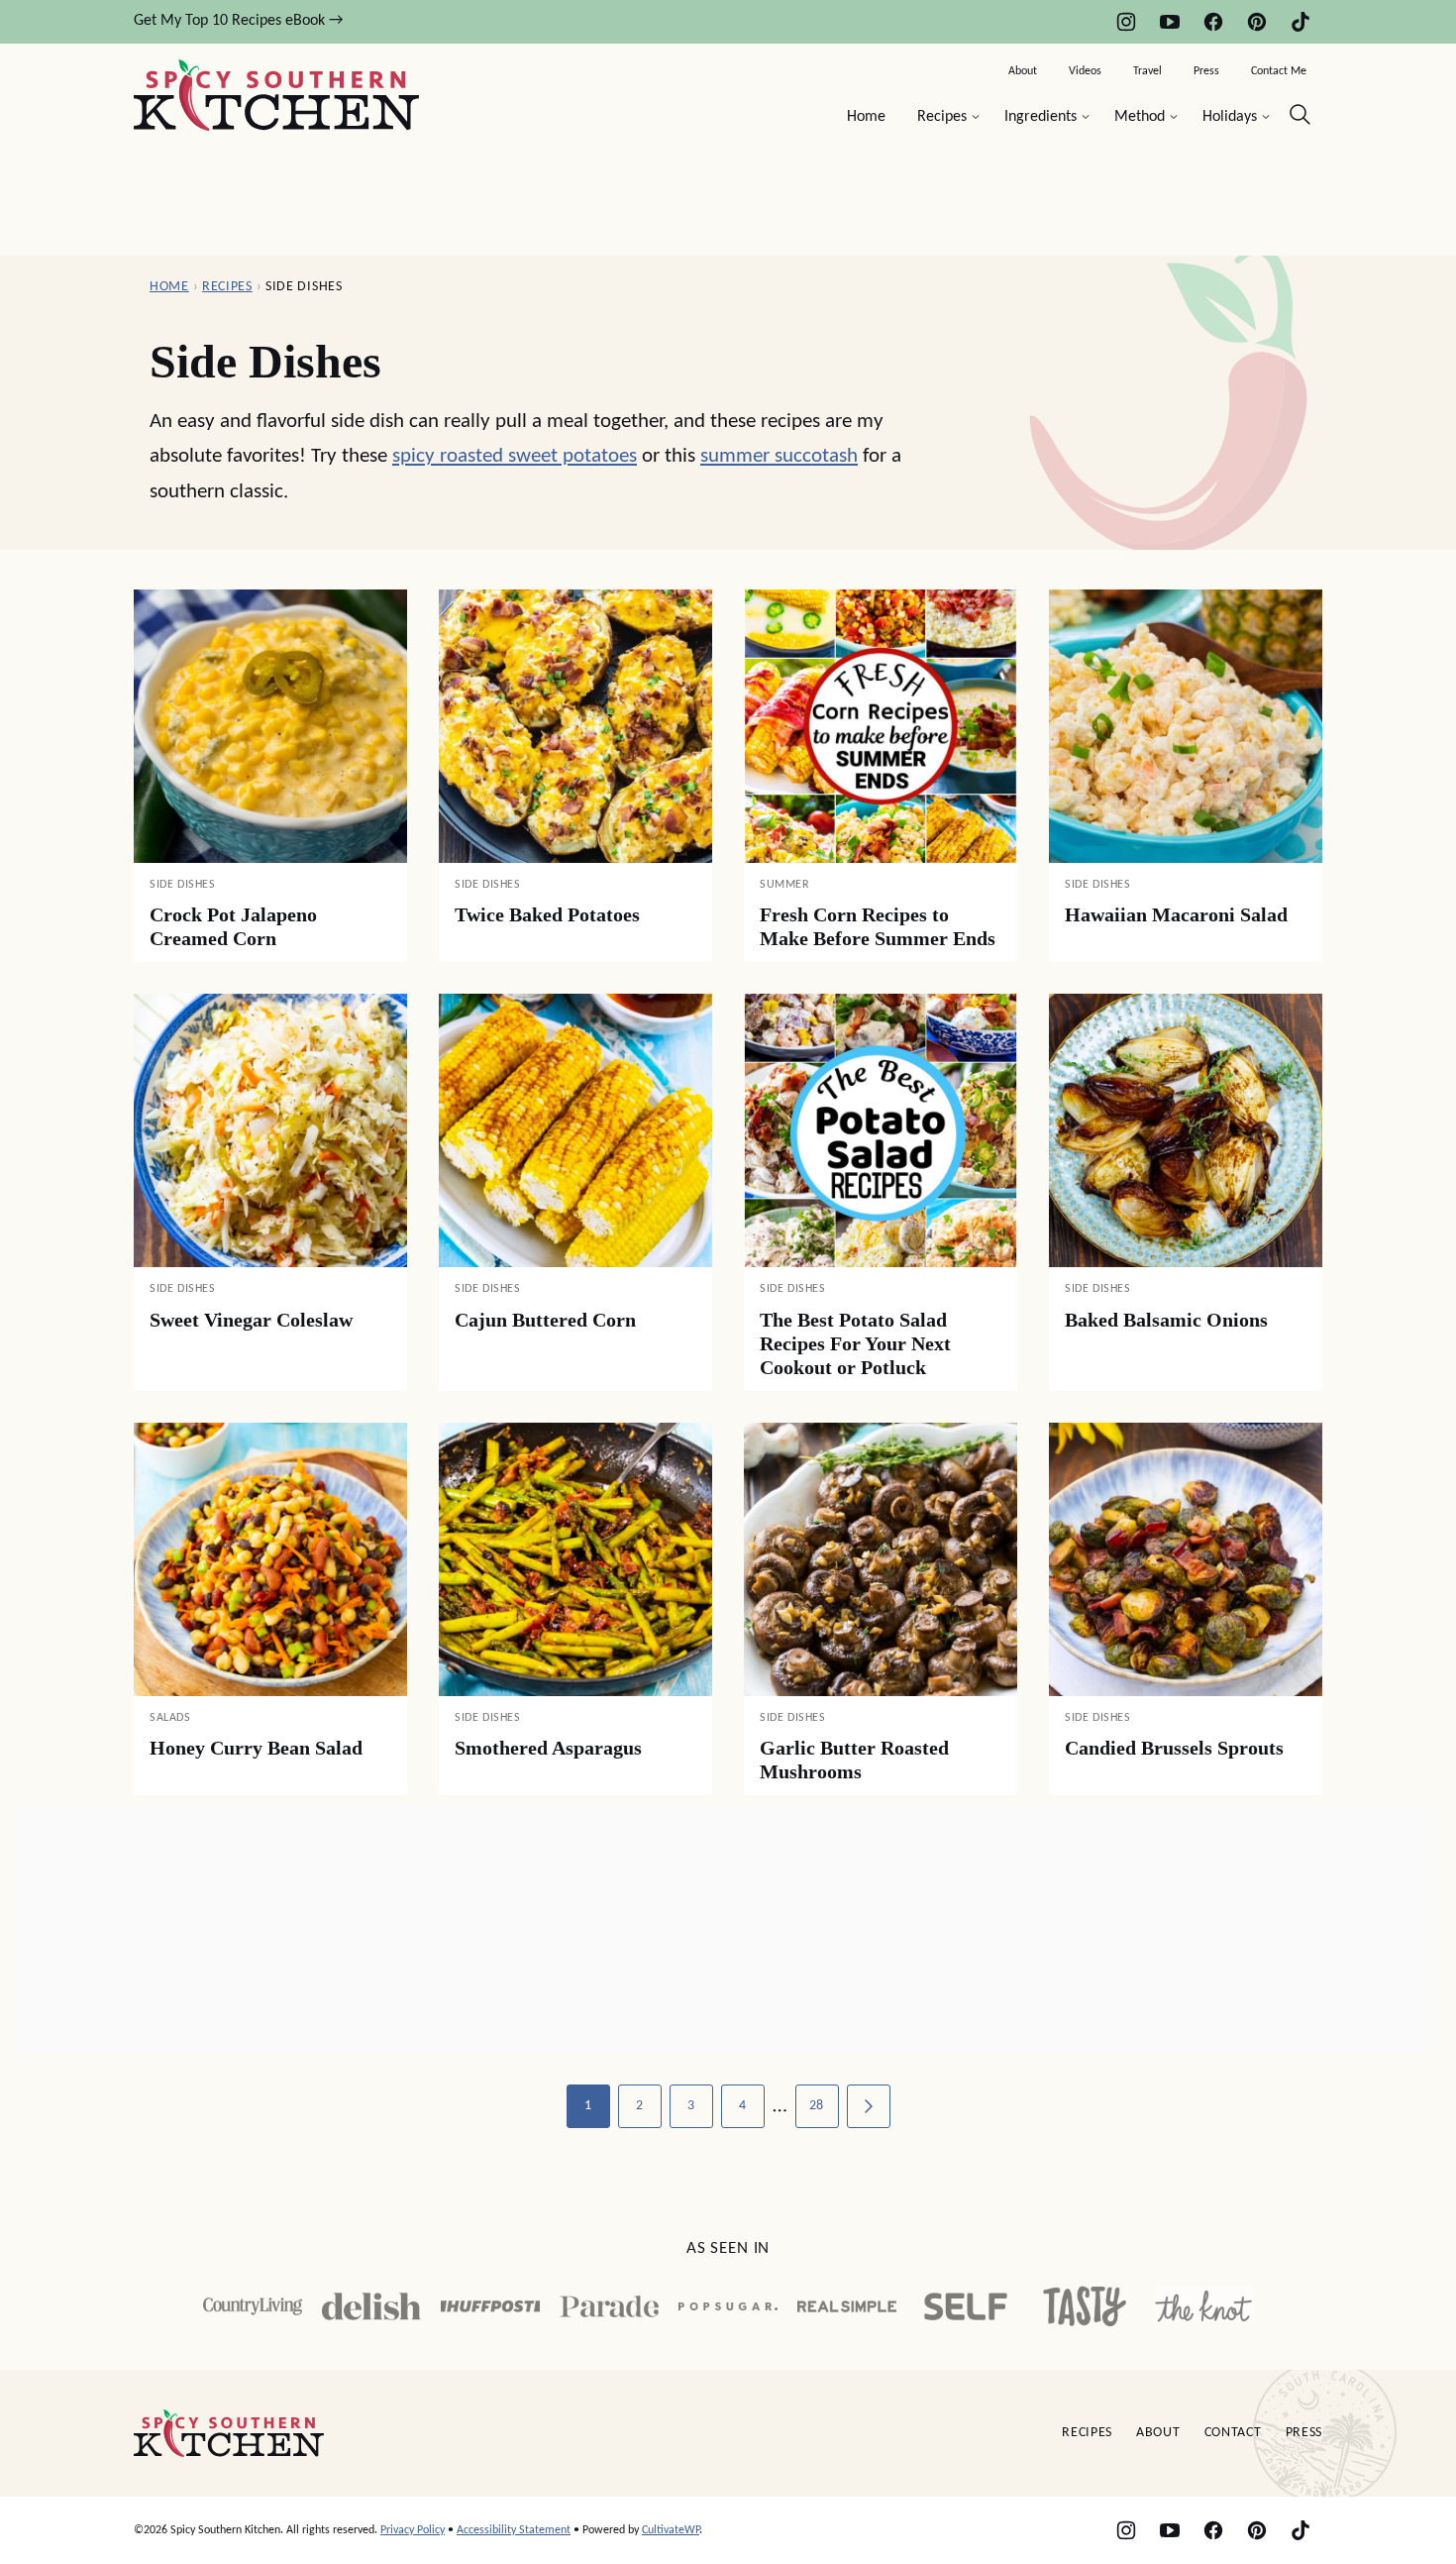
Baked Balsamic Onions (1166, 1320)
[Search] (1300, 115)
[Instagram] (1126, 22)
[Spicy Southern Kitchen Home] (276, 95)
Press (1206, 71)
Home (866, 117)
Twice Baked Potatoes (547, 914)
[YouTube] (1170, 22)
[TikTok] (1300, 22)
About (1023, 71)
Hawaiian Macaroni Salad (1176, 914)
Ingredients (1040, 117)
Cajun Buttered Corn (545, 1320)
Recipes (942, 117)
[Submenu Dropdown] (976, 117)
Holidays (1230, 117)
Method (1140, 117)
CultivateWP (671, 2530)
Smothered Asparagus (548, 1748)
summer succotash (779, 456)
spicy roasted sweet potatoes (515, 456)
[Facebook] (1213, 22)
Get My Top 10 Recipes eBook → (238, 21)
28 (817, 2106)
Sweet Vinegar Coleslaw (251, 1320)
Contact (1233, 2433)
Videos (1085, 71)
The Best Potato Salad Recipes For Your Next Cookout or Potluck (855, 1343)
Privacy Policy (413, 2530)
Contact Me (1279, 71)
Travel (1147, 71)
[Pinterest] (1257, 22)
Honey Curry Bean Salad (256, 1748)
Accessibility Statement (514, 2530)
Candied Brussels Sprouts (1174, 1748)
